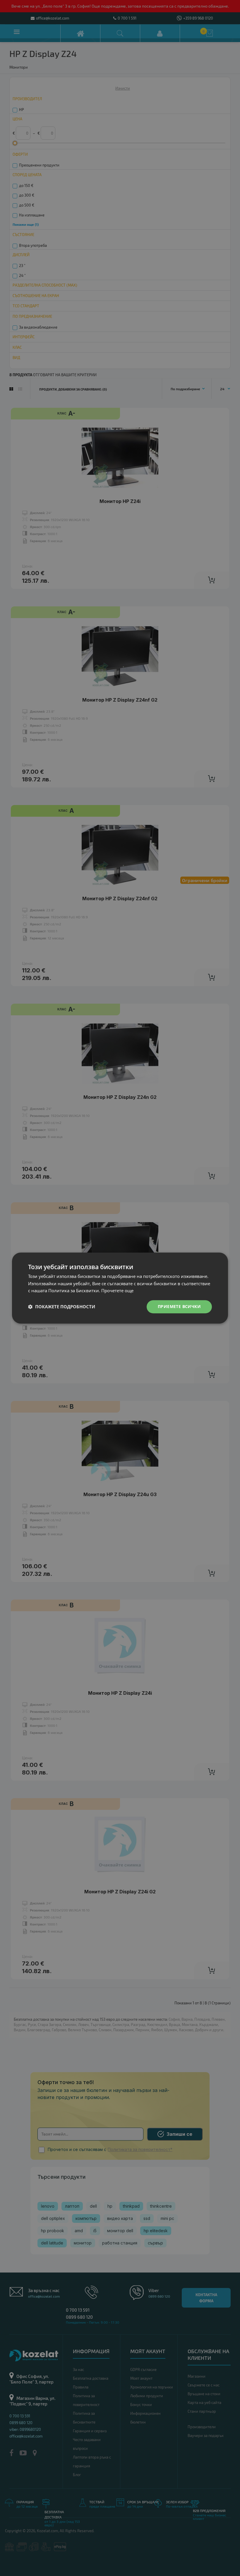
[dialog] (120, 1288)
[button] (62, 1307)
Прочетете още (117, 1291)
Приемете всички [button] (179, 1306)
